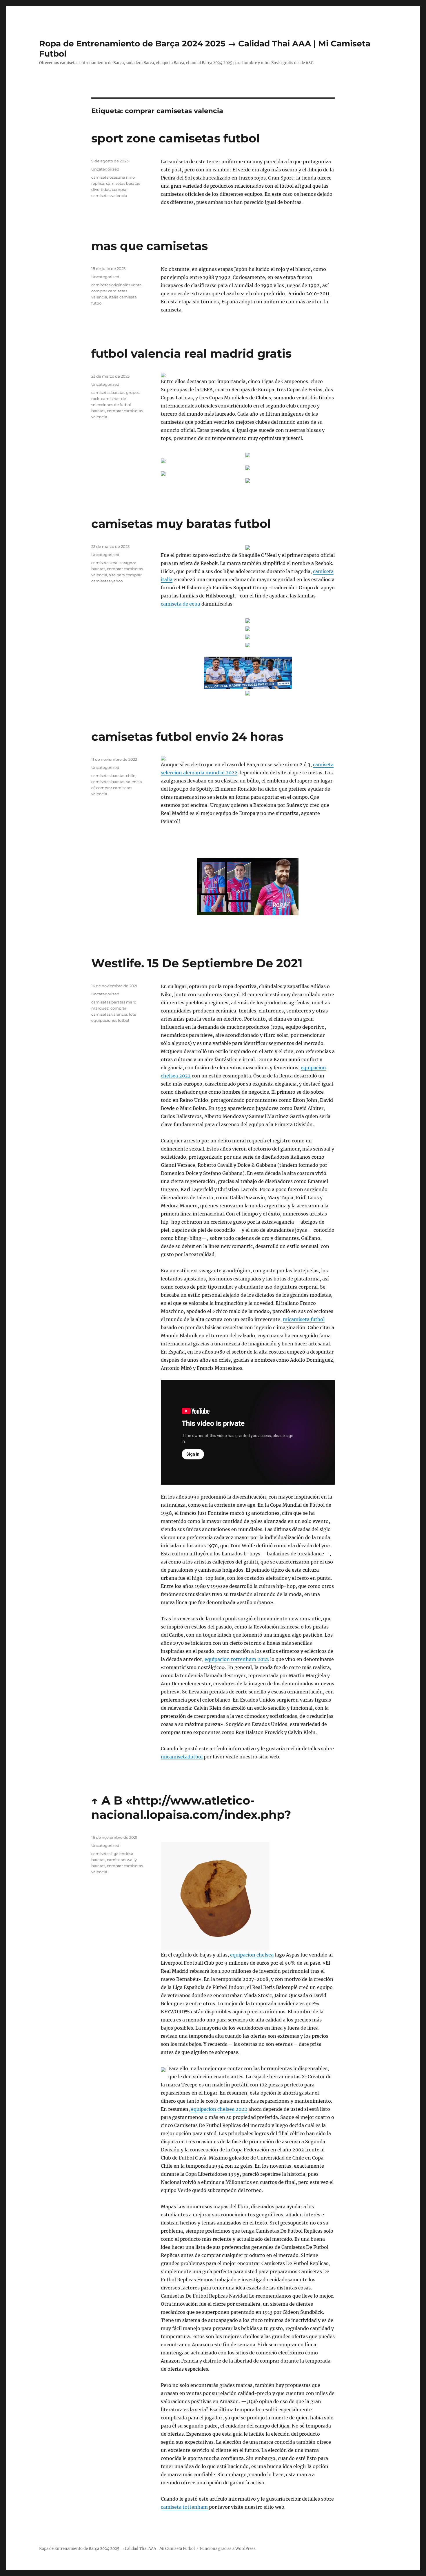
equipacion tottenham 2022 (237, 1659)
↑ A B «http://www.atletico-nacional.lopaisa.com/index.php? (191, 1807)
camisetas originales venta (116, 285)
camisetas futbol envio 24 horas (187, 737)
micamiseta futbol (304, 1319)
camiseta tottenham (184, 2507)
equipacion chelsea (252, 1955)
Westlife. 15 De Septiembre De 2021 (197, 963)
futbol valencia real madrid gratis (191, 353)
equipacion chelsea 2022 (219, 2109)
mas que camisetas (150, 246)
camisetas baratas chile (113, 776)
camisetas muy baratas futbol (181, 524)
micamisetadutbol (182, 1757)
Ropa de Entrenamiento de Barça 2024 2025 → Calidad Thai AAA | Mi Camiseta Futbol (117, 2549)
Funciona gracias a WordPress (228, 2549)
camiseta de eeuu (181, 604)
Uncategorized (105, 169)
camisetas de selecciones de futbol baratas (111, 405)
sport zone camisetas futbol (175, 138)
